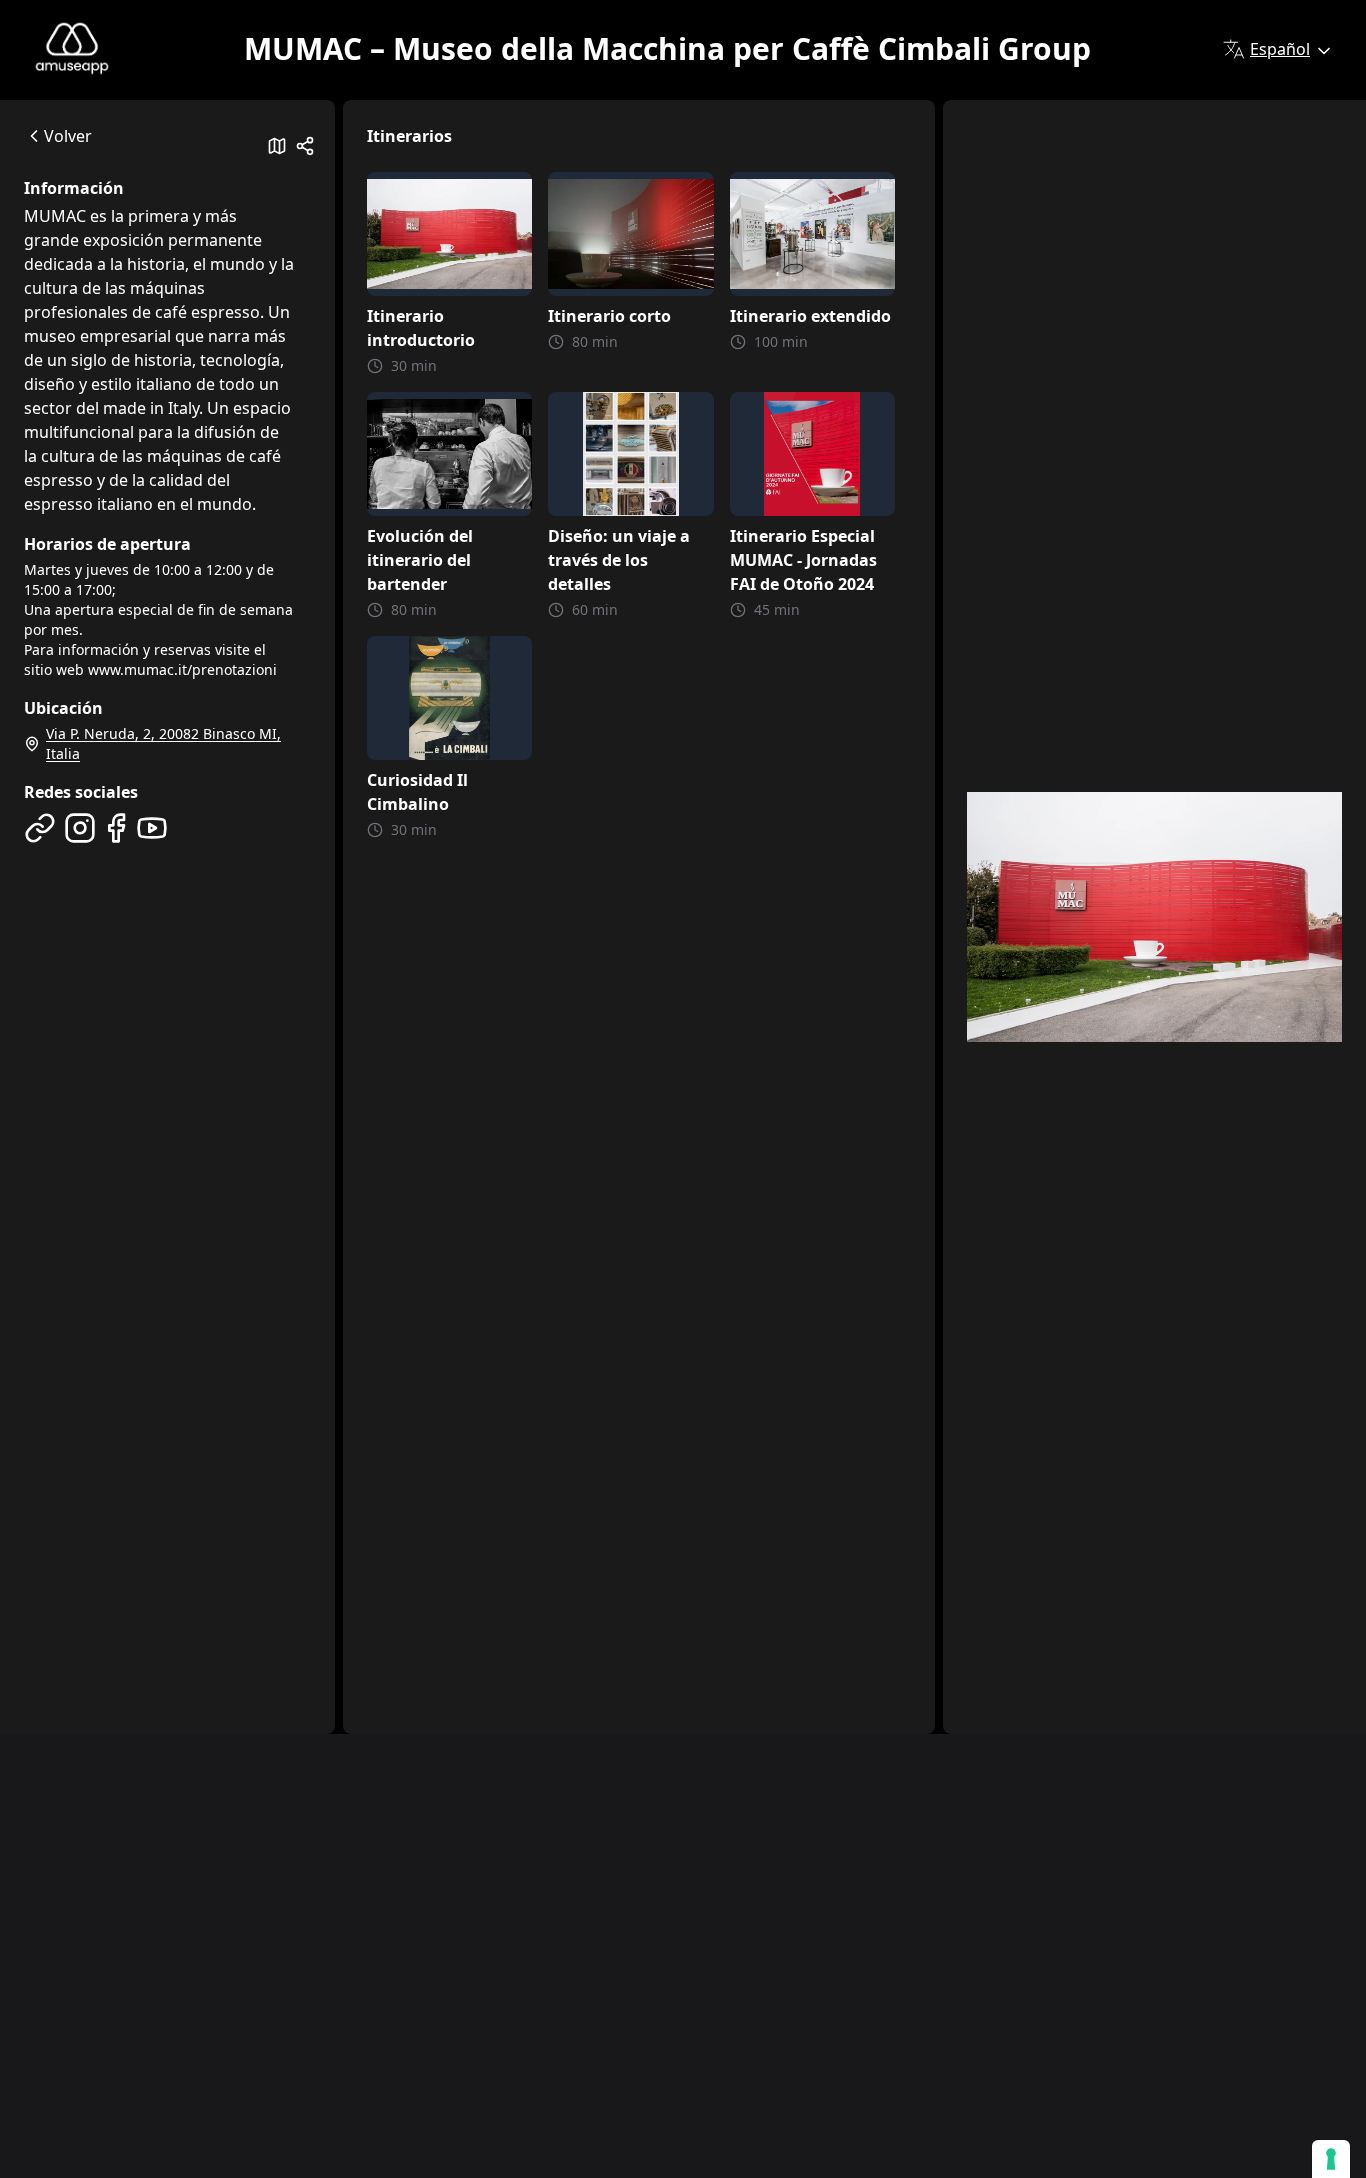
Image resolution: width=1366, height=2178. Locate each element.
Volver (68, 136)
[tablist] (167, 202)
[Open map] (277, 146)
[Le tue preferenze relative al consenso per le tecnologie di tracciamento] (1331, 2159)
